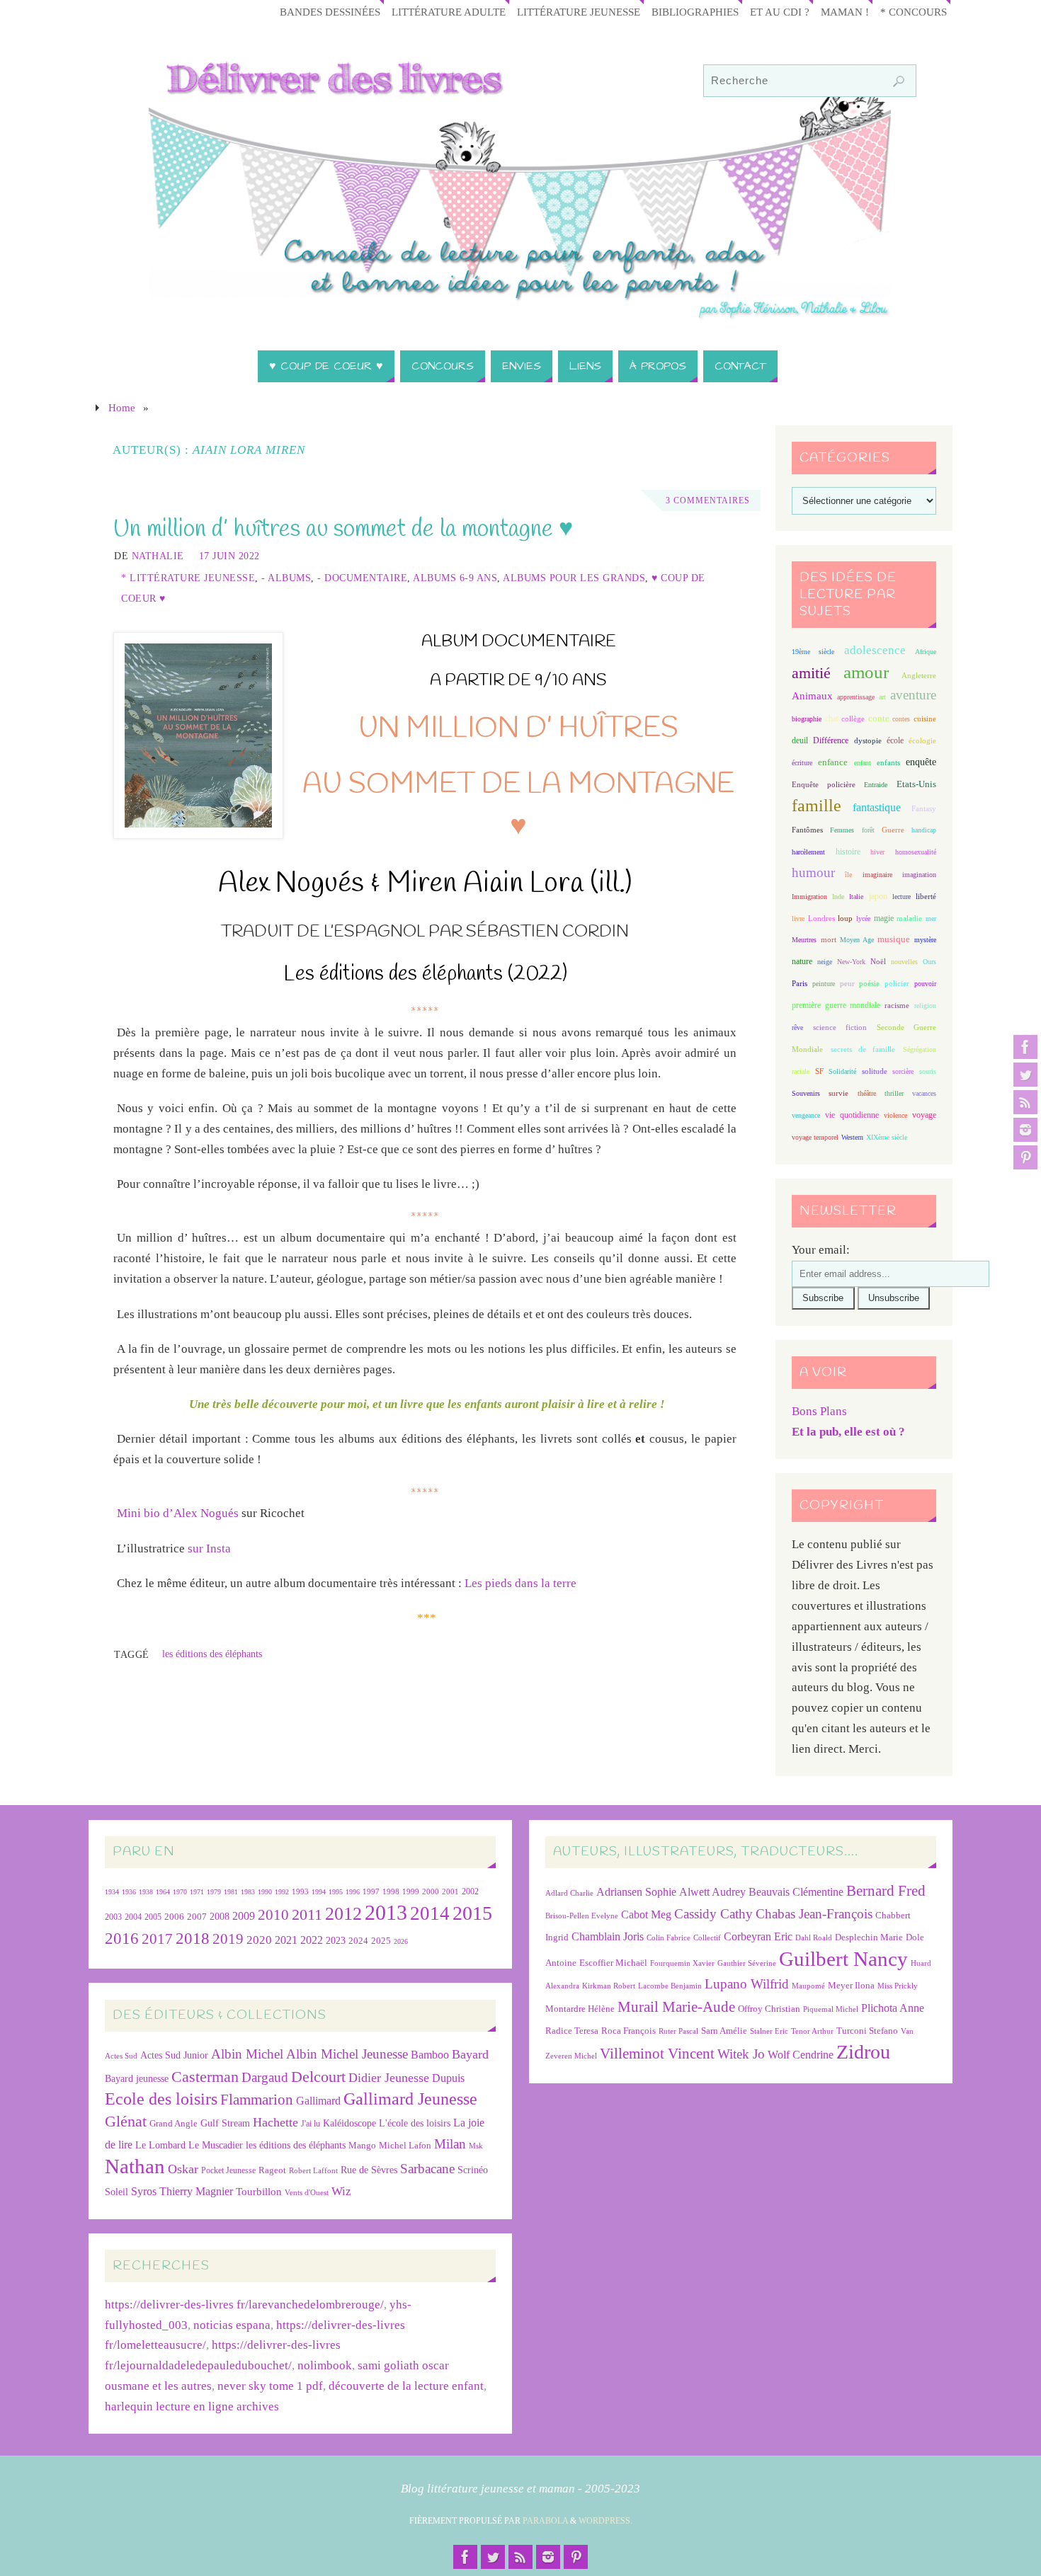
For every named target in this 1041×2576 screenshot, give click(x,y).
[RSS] (1025, 1102)
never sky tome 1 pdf (270, 2386)
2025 (381, 1941)
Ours (929, 962)
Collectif (707, 1938)
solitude (875, 1071)
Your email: (821, 1250)
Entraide (876, 785)
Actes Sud (121, 2056)
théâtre (867, 1093)
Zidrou (863, 2052)
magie (884, 918)
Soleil (116, 2192)
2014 (430, 1913)
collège (853, 719)
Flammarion (257, 2099)
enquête (921, 762)
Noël (878, 961)
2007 (197, 1917)
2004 (133, 1917)
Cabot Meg (646, 1914)
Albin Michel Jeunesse (347, 2054)
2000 (431, 1891)
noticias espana (232, 2325)
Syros (144, 2191)
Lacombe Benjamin (670, 1986)
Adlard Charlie (569, 1893)
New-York (851, 962)
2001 (450, 1891)
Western (852, 1137)
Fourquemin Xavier (682, 1963)
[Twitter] (1025, 1075)
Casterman (205, 2077)
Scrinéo (473, 2170)
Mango (362, 2145)
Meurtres (804, 940)
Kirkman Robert (609, 1986)
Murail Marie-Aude (676, 2007)
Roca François (628, 2031)
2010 (273, 1915)
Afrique (926, 652)
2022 (312, 1940)
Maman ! (845, 12)
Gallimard (318, 2101)
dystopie (868, 741)
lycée (863, 918)
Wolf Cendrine (801, 2055)
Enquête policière (824, 785)
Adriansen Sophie (636, 1892)
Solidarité (842, 1071)
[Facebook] (1025, 1047)
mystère (925, 940)
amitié (811, 673)
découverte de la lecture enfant (406, 2386)
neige (825, 962)
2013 (386, 1912)
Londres (821, 918)
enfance (833, 762)
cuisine (925, 719)
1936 (129, 1892)
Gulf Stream (225, 2123)
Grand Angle (173, 2124)
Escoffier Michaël (613, 1963)
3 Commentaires (708, 500)
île (848, 875)
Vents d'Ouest (307, 2192)
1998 (391, 1892)
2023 (336, 1940)
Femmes (842, 830)
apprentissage (856, 697)
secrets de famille (863, 1049)
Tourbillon (259, 2191)
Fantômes (807, 830)
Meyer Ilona (851, 1985)
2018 (193, 1939)
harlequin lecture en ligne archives (192, 2406)
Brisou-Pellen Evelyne (582, 1916)
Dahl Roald (814, 1938)
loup (845, 918)
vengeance (806, 1115)
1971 (197, 1892)
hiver (877, 852)
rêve (797, 1027)
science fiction (840, 1027)
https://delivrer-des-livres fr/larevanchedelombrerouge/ (244, 2305)
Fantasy (924, 808)
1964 (163, 1892)
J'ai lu (311, 2124)
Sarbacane (427, 2169)
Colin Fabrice (669, 1938)
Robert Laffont (313, 2171)
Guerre (893, 830)
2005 (153, 1917)
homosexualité (916, 852)
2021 (286, 1940)
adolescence (875, 650)
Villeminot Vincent (657, 2053)
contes (901, 719)
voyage (924, 1115)
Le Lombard (160, 2145)
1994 (319, 1892)
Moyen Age (857, 940)
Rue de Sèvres (369, 2170)
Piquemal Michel (831, 2009)
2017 (157, 1939)
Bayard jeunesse (137, 2078)
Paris (800, 983)
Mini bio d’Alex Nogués (178, 1513)
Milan (450, 2144)
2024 (358, 1941)
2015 (472, 1913)
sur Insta (209, 1549)
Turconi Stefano (867, 2031)
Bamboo (430, 2055)
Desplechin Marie (869, 1937)
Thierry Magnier (196, 2191)
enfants (888, 762)
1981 (231, 1892)
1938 (146, 1892)
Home (122, 407)
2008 (220, 1917)
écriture (802, 763)
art (882, 697)
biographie (807, 719)
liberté (926, 897)
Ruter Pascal (678, 2031)
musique (894, 939)
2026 (401, 1941)
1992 (282, 1892)
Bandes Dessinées (330, 12)
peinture (824, 984)
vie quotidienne (852, 1115)
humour (813, 872)
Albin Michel (247, 2054)
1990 (265, 1892)
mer (931, 918)
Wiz (341, 2191)
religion (925, 1006)
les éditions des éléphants (212, 1654)
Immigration (809, 897)
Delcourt (318, 2077)
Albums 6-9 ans (455, 578)
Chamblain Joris (608, 1936)
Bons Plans (819, 1411)
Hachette (275, 2122)
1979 (214, 1892)
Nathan (135, 2166)
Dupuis (448, 2078)
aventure (913, 695)
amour (866, 672)
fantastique (877, 807)
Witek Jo (741, 2054)
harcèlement (808, 852)
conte (879, 718)
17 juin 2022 (229, 556)
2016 (122, 1938)
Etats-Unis (916, 784)
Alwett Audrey (712, 1892)
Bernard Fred (886, 1890)
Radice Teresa (572, 2031)
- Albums (286, 578)
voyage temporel (815, 1137)
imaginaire (877, 875)
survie (838, 1093)
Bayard (470, 2054)
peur (847, 983)
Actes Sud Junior (174, 2055)
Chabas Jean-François (814, 1914)
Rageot (272, 2170)
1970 (180, 1892)
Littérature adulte (449, 12)
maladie (909, 918)
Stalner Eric (769, 2031)
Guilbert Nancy (843, 1959)
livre (798, 918)
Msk (476, 2146)
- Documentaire (362, 578)
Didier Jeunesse (389, 2078)
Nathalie (158, 556)
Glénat (126, 2122)
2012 (343, 1913)
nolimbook (325, 2365)
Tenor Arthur (812, 2031)
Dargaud (265, 2077)
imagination (919, 875)
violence (895, 1115)
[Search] (899, 81)
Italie (856, 897)
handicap (924, 830)
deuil (800, 740)
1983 (248, 1892)
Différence (831, 741)
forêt (868, 830)
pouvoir (925, 984)
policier (897, 983)
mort (829, 939)
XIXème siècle (887, 1137)
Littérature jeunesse (579, 12)
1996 (353, 1892)
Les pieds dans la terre (520, 1583)
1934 (112, 1892)
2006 (174, 1917)
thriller (894, 1093)
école (895, 740)
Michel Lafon (405, 2145)
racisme (897, 1005)
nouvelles (904, 962)
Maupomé (808, 1986)
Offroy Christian (769, 2009)
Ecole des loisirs (161, 2099)
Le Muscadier (216, 2145)
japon (878, 896)
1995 (336, 1892)
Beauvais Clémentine (796, 1892)
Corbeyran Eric (758, 1936)
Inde (838, 897)
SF (819, 1071)
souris (928, 1071)
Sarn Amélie (724, 2031)
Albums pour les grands (574, 578)
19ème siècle (813, 652)
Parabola (545, 2521)
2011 (307, 1914)
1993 (300, 1892)
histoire (848, 852)
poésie (869, 983)
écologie (922, 740)
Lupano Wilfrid (747, 1984)
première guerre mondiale (836, 1005)
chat (832, 719)
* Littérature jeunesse (188, 578)
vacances (924, 1093)
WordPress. (605, 2521)
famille (817, 806)
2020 (259, 1940)
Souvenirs (806, 1093)
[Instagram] (1025, 1130)
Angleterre (919, 675)
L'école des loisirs (415, 2123)
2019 (228, 1939)
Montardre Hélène (580, 2009)
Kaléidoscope (349, 2123)
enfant (863, 763)
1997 (371, 1892)
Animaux (812, 696)
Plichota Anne (893, 2008)
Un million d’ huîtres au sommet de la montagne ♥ (343, 529)
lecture (901, 897)
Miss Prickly (898, 1986)
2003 (113, 1917)
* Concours (914, 12)
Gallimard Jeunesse (410, 2099)
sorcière (903, 1071)
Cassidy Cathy (713, 1914)
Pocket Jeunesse (228, 2171)
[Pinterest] (1025, 1157)
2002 (470, 1892)
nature (802, 961)
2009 (244, 1916)
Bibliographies (695, 12)
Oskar (183, 2169)
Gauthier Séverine (747, 1963)
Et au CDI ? (780, 12)
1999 (411, 1891)
